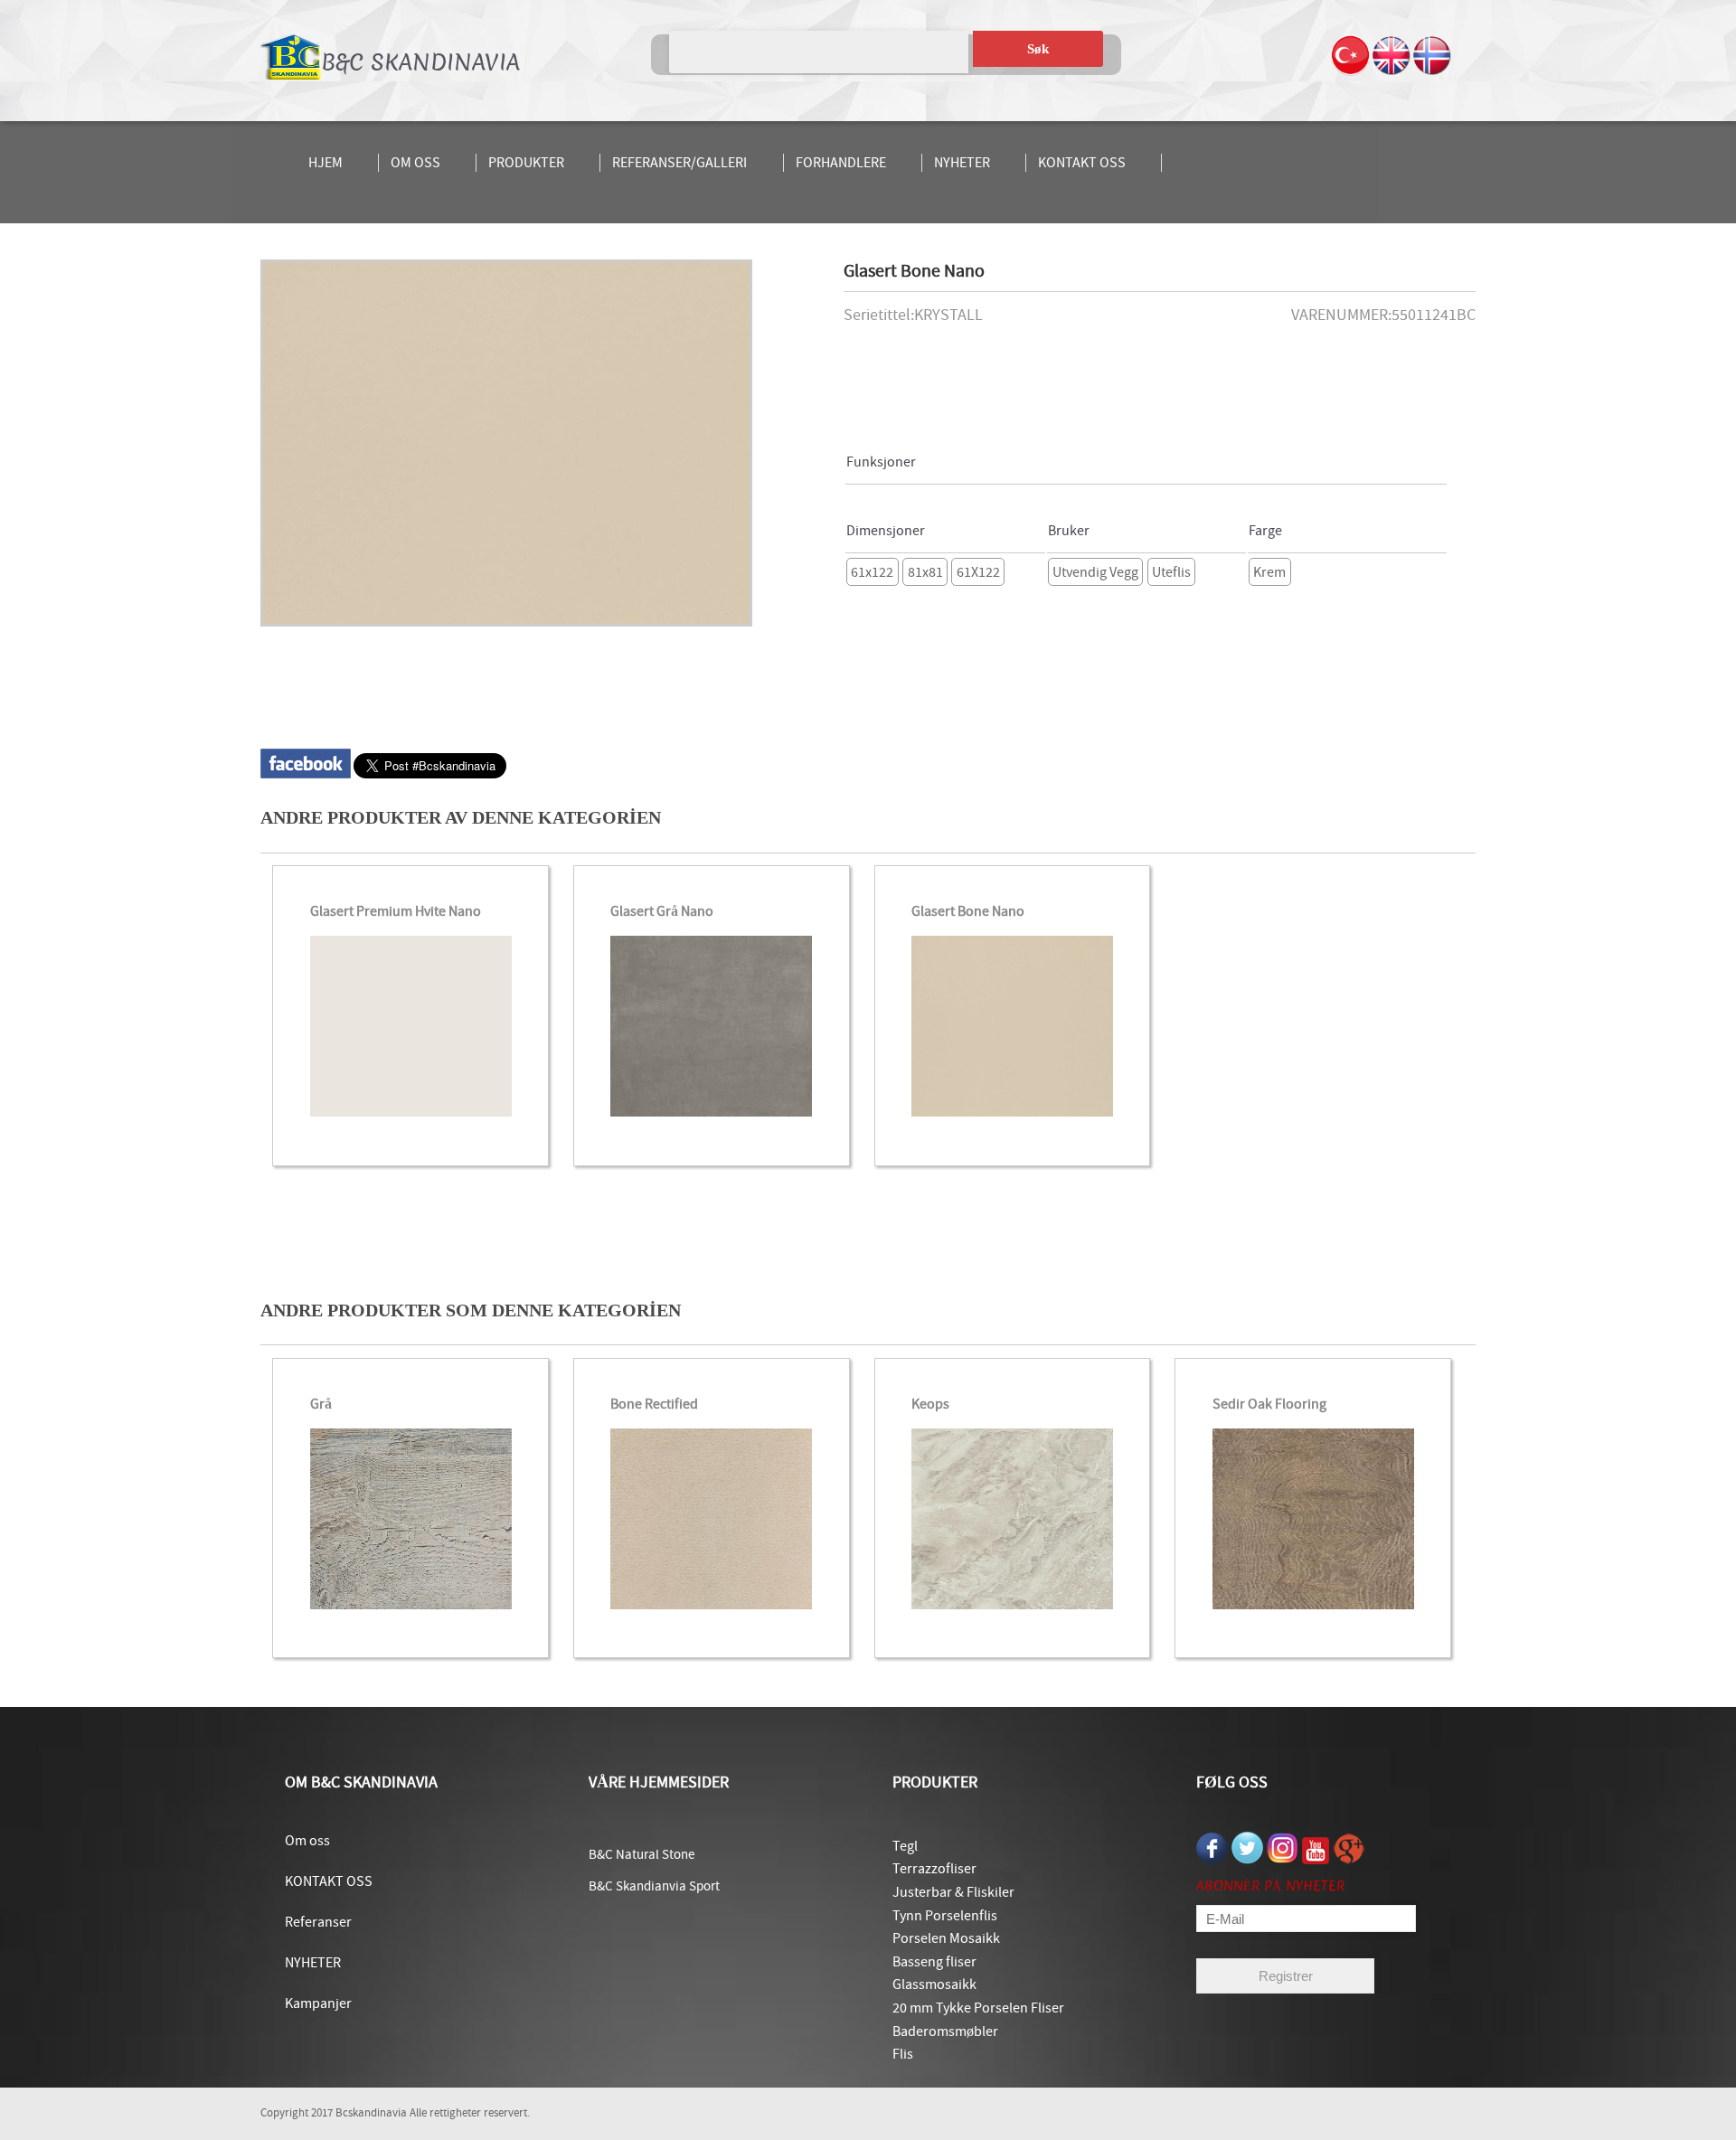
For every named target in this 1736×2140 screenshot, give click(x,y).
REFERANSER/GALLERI (679, 163)
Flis (903, 2054)
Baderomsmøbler (945, 2032)
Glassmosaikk (934, 1984)
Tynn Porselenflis (945, 1916)
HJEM (325, 163)
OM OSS (415, 163)
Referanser (318, 1922)
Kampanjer (318, 2003)
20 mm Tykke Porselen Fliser (978, 2008)
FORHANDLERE (841, 163)
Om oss (307, 1841)
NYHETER (962, 163)
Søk (1038, 49)
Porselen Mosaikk (946, 1938)
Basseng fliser (934, 1962)
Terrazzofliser (934, 1869)
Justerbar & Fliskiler (953, 1892)
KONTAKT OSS (1082, 163)
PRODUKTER (526, 163)
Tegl (905, 1846)
